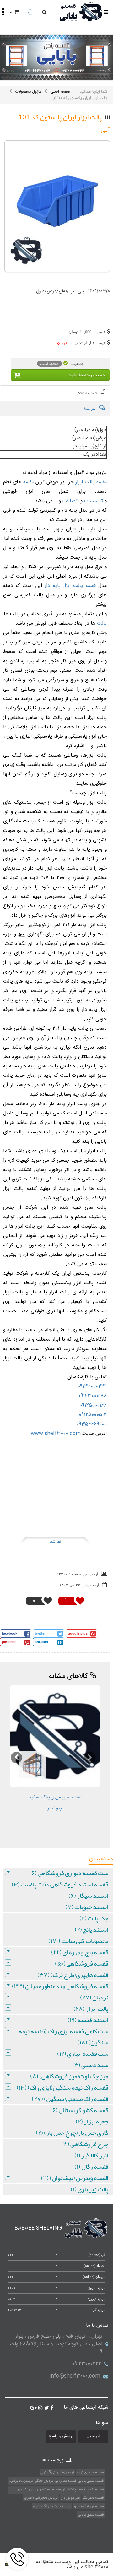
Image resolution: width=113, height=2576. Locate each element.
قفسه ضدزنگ (93, 2497)
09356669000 (91, 1424)
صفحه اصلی (60, 92)
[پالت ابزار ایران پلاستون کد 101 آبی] (57, 206)
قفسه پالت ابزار (91, 482)
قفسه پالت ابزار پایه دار (70, 586)
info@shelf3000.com (75, 2376)
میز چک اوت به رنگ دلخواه (52, 2506)
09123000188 (92, 1396)
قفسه (27, 482)
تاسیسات (93, 501)
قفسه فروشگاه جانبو (89, 2506)
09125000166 (93, 1405)
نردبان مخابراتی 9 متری (41, 2497)
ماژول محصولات (28, 92)
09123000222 (92, 1387)
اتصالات (70, 501)
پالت (101, 624)
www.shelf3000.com (56, 1434)
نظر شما (55, 1541)
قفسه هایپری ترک (90, 2472)
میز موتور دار (70, 2497)
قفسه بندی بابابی (91, 2514)
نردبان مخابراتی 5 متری (57, 2472)
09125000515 (93, 1415)
